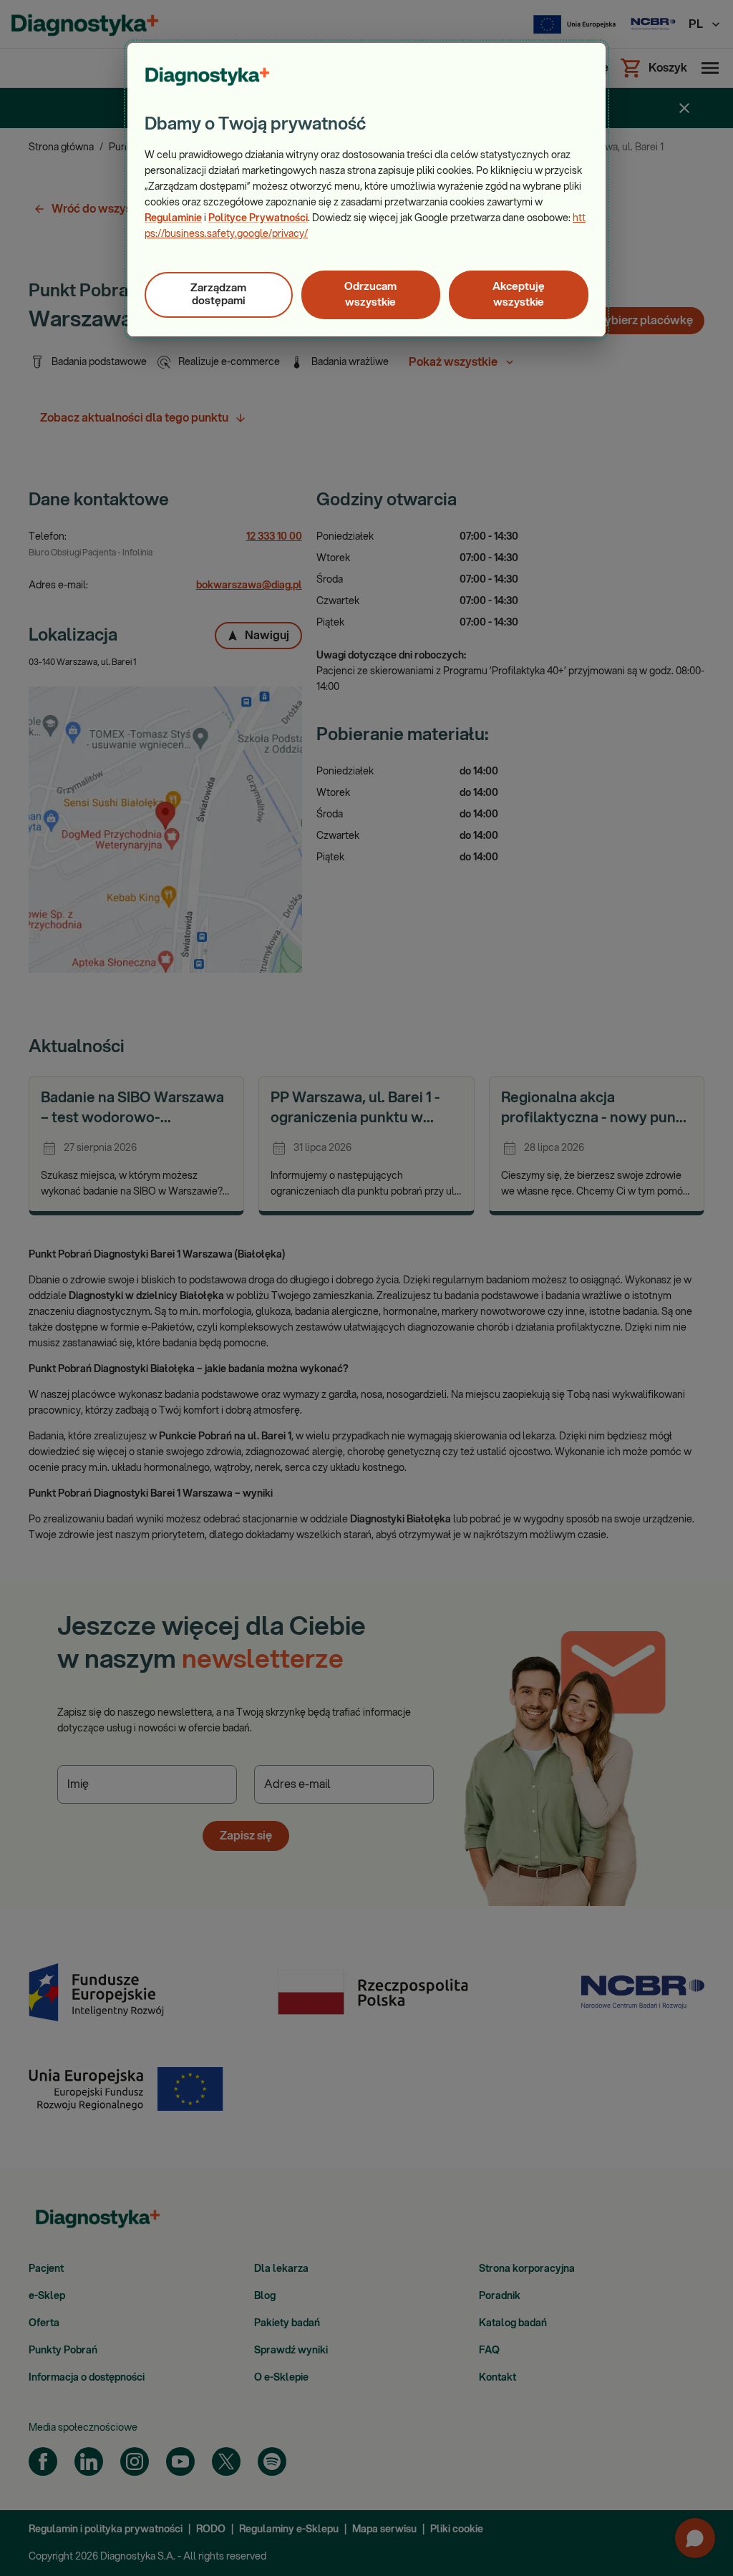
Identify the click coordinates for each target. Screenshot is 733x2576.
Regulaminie (173, 218)
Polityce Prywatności (258, 218)
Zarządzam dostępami (218, 295)
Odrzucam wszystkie (370, 295)
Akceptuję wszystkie (519, 295)
